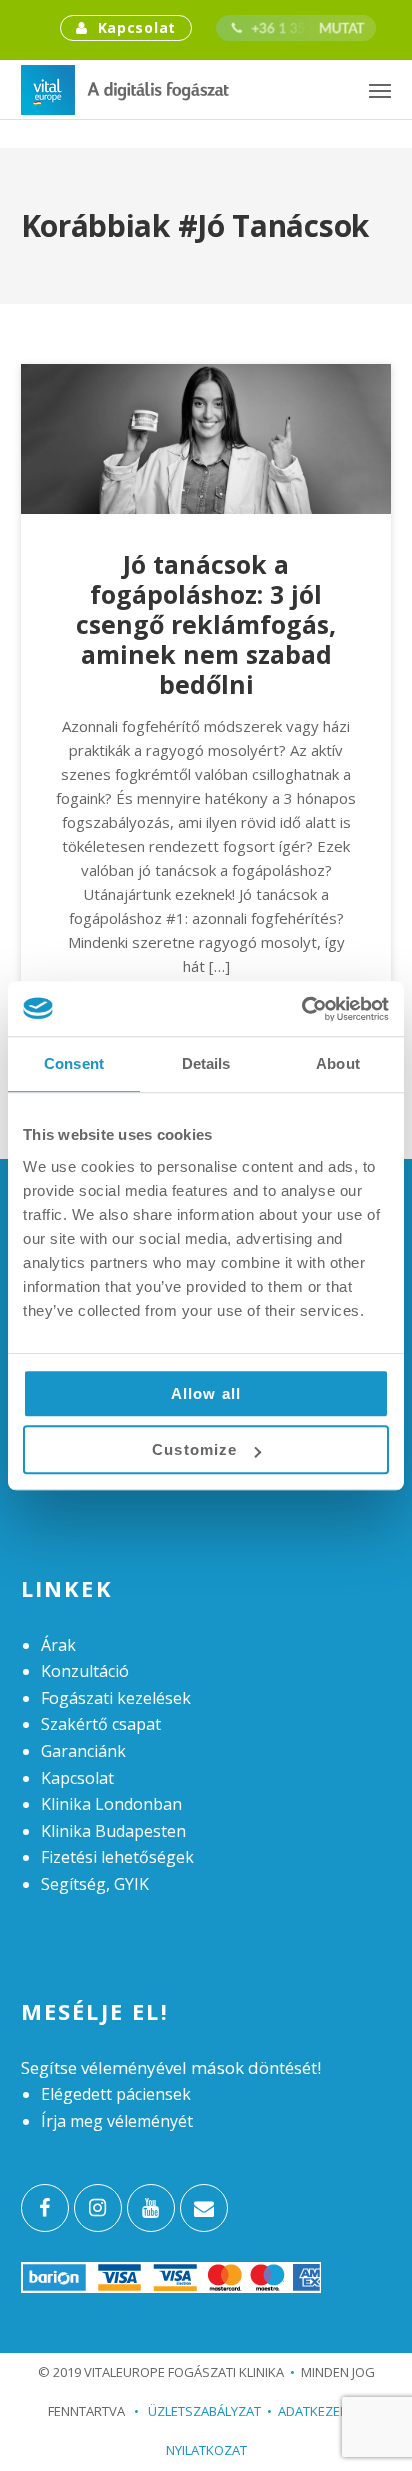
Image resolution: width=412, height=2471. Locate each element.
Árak (58, 1645)
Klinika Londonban (111, 1804)
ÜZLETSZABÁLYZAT (197, 2411)
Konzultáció (85, 1671)
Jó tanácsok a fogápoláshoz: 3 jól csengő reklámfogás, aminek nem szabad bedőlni (206, 624)
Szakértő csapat (101, 1724)
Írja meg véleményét (117, 2121)
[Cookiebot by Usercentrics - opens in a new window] (301, 1009)
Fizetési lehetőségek (117, 1857)
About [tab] (338, 1063)
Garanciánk (83, 1751)
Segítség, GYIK (95, 1884)
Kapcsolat (137, 27)
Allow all (206, 1393)
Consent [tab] (74, 1063)
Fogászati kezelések (116, 1698)
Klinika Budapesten (113, 1831)
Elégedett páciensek (116, 2094)
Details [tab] (206, 1063)
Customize (194, 1449)
